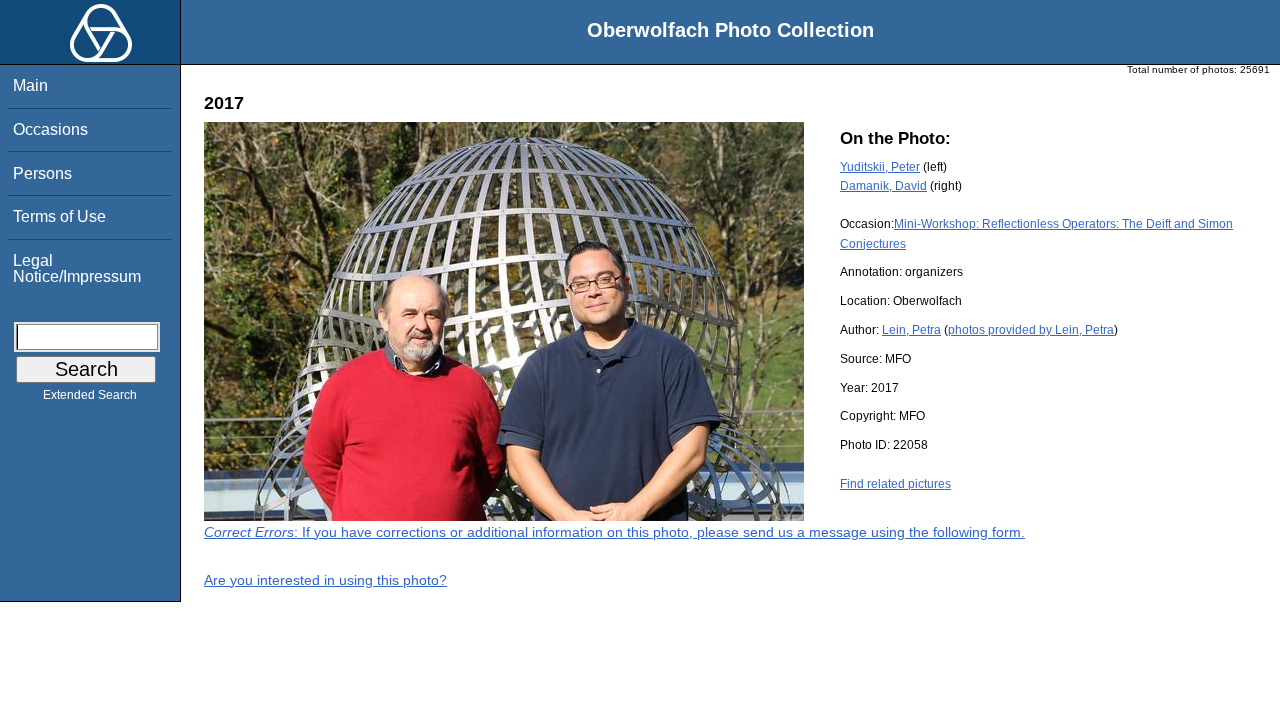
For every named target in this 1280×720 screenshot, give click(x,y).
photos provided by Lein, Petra (1031, 330)
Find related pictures (895, 484)
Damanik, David (883, 186)
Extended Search (90, 395)
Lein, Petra (911, 330)
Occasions (50, 129)
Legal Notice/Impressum (77, 268)
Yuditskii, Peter (880, 167)
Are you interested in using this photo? (325, 580)
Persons (42, 173)
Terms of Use (59, 216)
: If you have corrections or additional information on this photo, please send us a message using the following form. (614, 532)
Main (30, 85)
